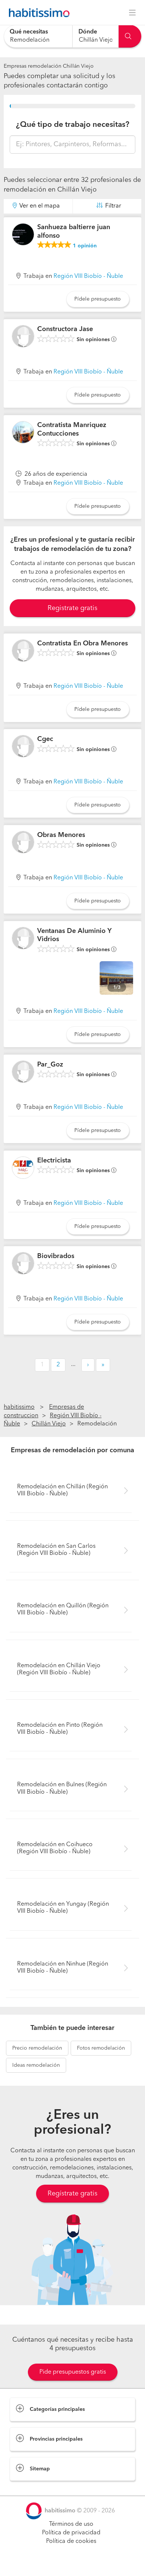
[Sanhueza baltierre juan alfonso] (23, 234)
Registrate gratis (72, 608)
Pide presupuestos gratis (73, 2372)
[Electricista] (23, 1168)
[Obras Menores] (23, 842)
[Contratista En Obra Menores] (23, 651)
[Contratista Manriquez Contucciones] (23, 432)
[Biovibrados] (23, 1263)
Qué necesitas (29, 32)
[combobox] (38, 36)
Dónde (88, 32)
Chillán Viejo (49, 1424)
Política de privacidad (71, 2533)
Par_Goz (50, 1065)
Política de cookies (71, 2541)
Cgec (45, 739)
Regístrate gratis (72, 2194)
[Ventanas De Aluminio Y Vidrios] (23, 938)
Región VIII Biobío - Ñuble (88, 276)
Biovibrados (56, 1256)
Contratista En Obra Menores (83, 644)
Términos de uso (71, 2524)
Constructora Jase (65, 329)
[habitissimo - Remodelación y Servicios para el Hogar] (37, 13)
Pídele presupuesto (98, 299)
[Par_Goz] (23, 1072)
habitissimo (19, 1407)
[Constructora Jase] (23, 336)
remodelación (37, 2048)
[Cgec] (23, 746)
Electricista (54, 1161)
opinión (85, 246)
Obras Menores (61, 835)
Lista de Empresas (34, 2488)
